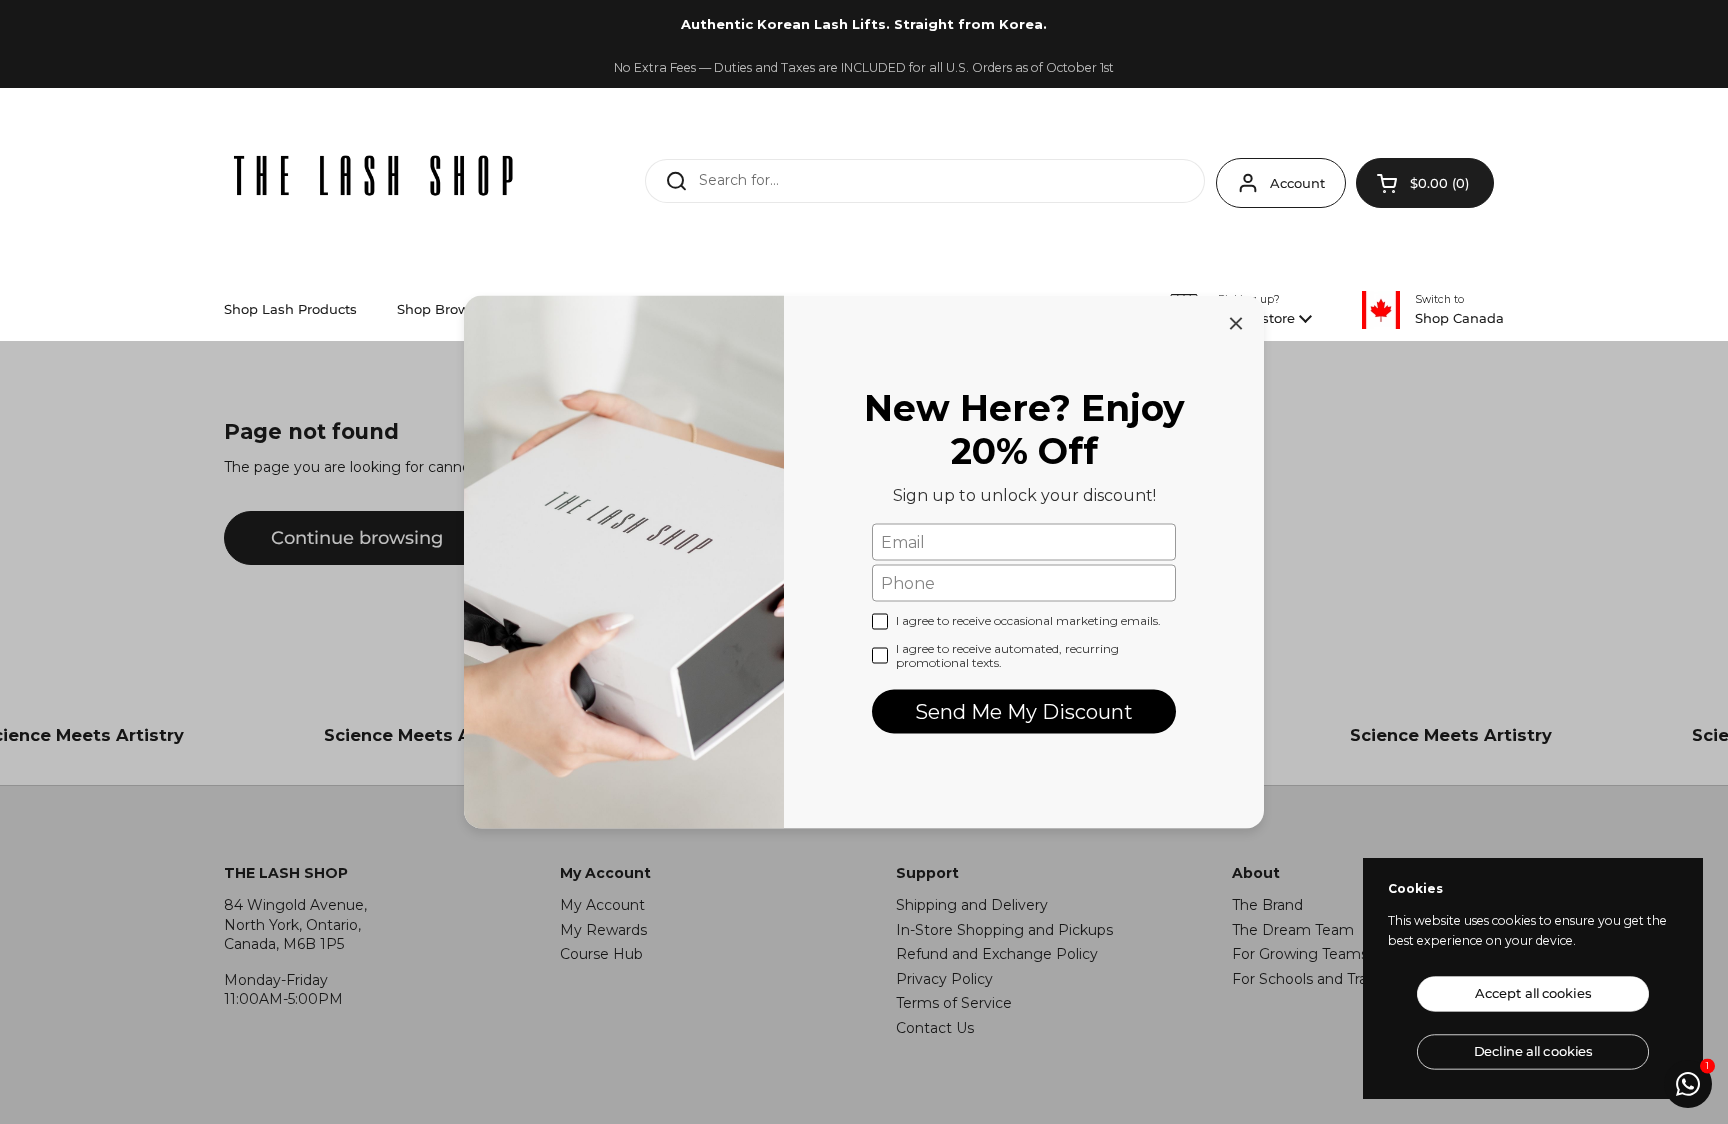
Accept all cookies (1533, 993)
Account (1297, 183)
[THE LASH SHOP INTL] (374, 178)
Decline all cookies (1533, 1051)
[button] (1425, 183)
